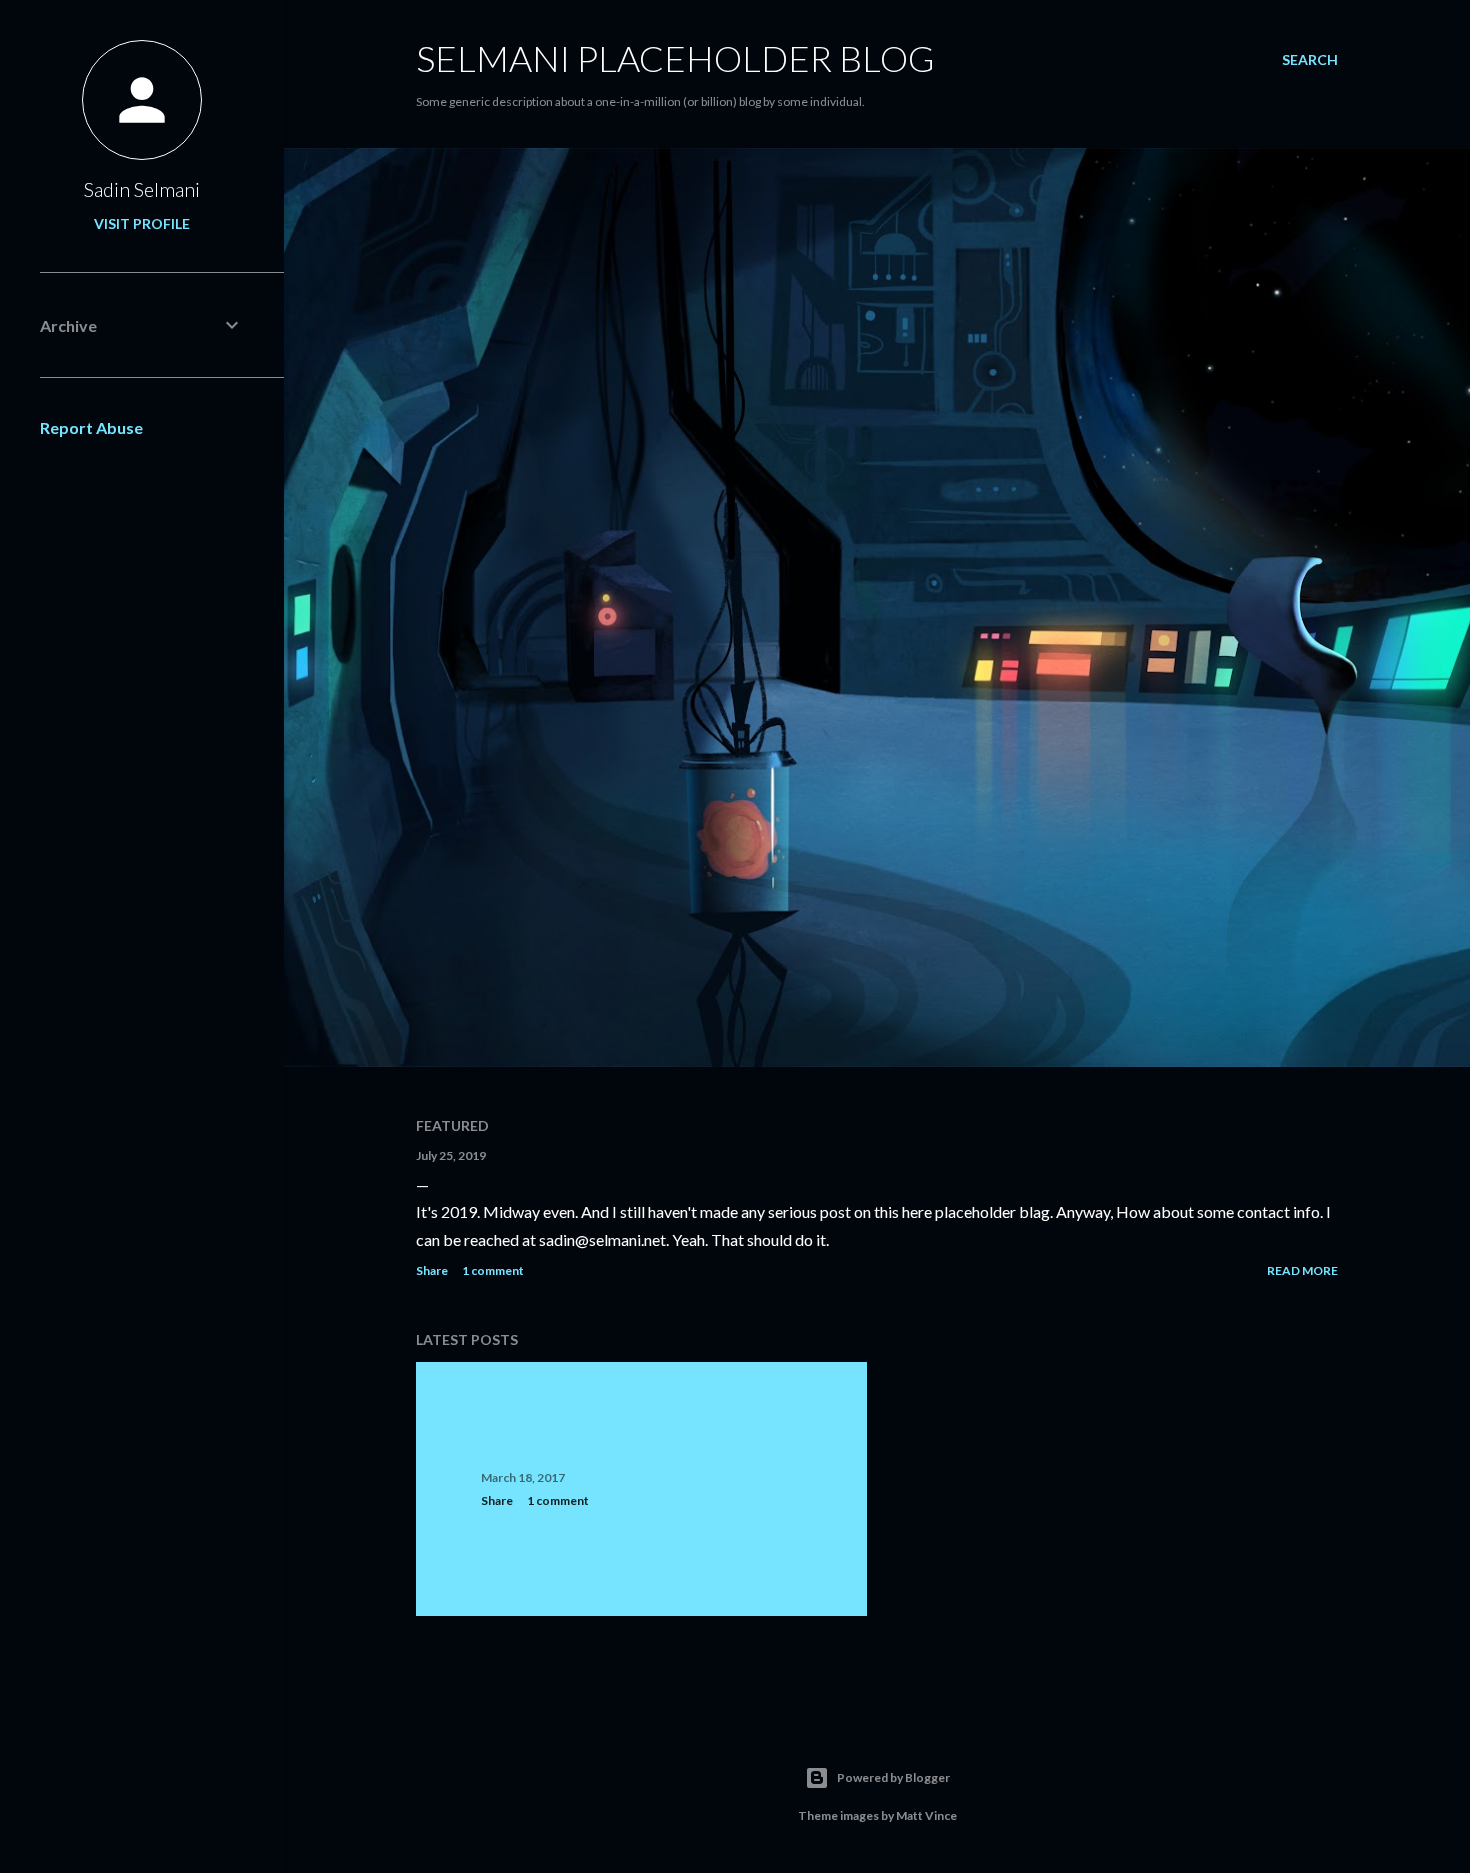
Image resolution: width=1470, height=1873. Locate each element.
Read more (1302, 1270)
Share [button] (432, 1270)
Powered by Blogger (893, 1777)
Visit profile (142, 223)
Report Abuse (91, 427)
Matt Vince (926, 1815)
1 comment (493, 1270)
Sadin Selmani (142, 189)
